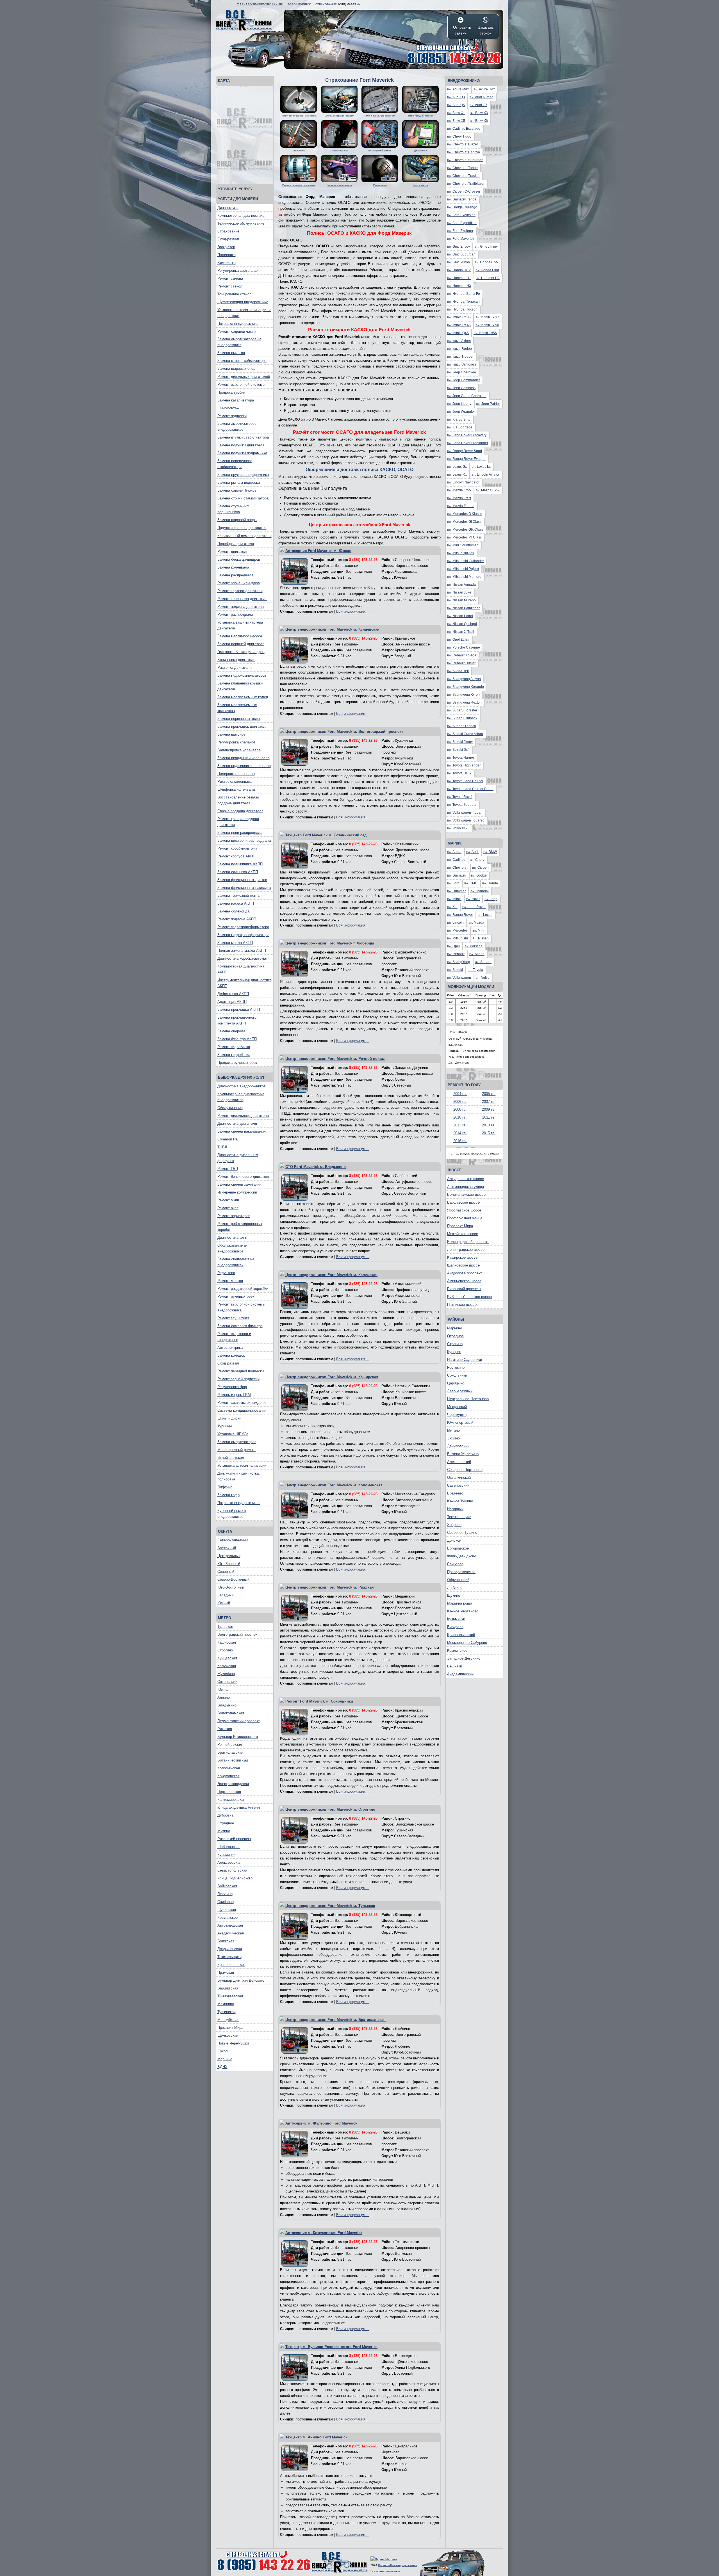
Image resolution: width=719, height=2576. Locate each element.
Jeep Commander (464, 380)
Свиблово (226, 1902)
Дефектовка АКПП (233, 994)
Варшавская (228, 1988)
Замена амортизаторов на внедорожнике (239, 342)
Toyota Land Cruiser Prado (470, 789)
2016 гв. (460, 1141)
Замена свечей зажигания (239, 1184)
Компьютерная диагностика (241, 215)
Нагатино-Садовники (465, 1360)
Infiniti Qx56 (485, 333)
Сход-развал (228, 239)
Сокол (223, 2051)
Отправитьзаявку (461, 30)
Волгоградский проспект (238, 1634)
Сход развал (228, 1363)
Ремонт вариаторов (234, 1216)
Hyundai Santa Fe (464, 294)
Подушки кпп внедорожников (242, 528)
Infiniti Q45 (458, 333)
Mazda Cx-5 (459, 490)
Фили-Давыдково (462, 1556)
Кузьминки (226, 1855)
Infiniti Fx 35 (459, 317)
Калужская (227, 1666)
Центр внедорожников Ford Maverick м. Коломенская (334, 1485)
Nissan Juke (459, 592)
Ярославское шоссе (464, 1210)
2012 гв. (460, 1125)
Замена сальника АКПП (238, 872)
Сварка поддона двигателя (240, 811)
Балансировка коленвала (239, 750)
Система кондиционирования (242, 1410)
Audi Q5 (456, 105)
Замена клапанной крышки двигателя (240, 686)
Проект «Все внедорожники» (398, 2565)
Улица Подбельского (235, 1878)
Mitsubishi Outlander (466, 561)
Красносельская (231, 1965)
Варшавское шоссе (463, 1202)
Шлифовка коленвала (236, 789)
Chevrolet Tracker (463, 176)
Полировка (227, 255)
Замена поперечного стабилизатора (235, 464)
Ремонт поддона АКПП (237, 919)
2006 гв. (460, 1102)
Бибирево (455, 1627)
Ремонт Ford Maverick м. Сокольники (319, 1701)
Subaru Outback (462, 718)
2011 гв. (489, 1117)
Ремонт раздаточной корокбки (243, 1289)
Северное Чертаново (465, 1470)
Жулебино (226, 1674)
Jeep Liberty (459, 404)
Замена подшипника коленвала (244, 766)
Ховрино (454, 1525)
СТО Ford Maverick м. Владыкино (316, 1167)
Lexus (485, 915)
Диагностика (228, 208)
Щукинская (227, 1910)
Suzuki (455, 970)
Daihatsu (457, 875)
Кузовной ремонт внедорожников (232, 1514)
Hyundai (480, 891)
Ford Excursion (461, 215)
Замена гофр (228, 1495)
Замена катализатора (236, 400)
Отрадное (226, 1823)
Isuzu (473, 899)
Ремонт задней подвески (238, 1379)
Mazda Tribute (461, 506)
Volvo (483, 978)
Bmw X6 (479, 121)
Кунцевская (227, 1658)
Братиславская (230, 1752)
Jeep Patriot (488, 404)
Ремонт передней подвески (241, 1371)
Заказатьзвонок (486, 30)
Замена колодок (231, 1355)
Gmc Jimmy (486, 247)
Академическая (231, 1933)
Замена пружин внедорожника (243, 475)
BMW (490, 852)
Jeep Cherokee (462, 372)
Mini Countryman (463, 545)
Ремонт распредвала (235, 614)
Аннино (224, 1697)
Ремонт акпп (228, 1208)
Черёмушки (457, 1415)
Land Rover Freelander (468, 443)
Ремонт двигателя (233, 552)
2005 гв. (489, 1094)
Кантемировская (231, 1800)
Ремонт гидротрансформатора (243, 927)
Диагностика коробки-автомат (243, 958)
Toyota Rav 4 (460, 797)
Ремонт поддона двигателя (241, 607)
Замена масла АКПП (235, 943)
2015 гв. (489, 1133)
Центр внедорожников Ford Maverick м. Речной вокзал (335, 1059)
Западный (226, 1595)
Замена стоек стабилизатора (242, 361)
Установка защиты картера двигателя (240, 625)
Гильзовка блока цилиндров (241, 652)
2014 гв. (460, 1133)
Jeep (491, 899)
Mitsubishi (458, 938)
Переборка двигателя (236, 544)
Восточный (227, 1548)
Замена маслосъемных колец (243, 697)
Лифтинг (225, 1487)
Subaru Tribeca (462, 726)
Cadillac (456, 860)
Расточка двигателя (235, 668)
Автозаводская (230, 1925)
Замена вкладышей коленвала (244, 758)
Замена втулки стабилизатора (243, 437)
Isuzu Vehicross (462, 364)
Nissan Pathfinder (463, 608)
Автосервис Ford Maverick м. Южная (318, 551)
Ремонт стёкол (230, 286)
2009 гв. (489, 1109)
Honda (490, 883)
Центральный (229, 1556)
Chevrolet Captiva (464, 152)
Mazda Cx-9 (459, 498)
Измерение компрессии (237, 1192)
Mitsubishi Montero (464, 577)
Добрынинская (230, 1949)
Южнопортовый (460, 1422)
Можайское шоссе (463, 1234)
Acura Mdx (458, 89)
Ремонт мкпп (228, 1200)
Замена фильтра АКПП (237, 1039)
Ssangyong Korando (466, 687)
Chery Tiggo (459, 136)
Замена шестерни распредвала (244, 840)
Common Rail (228, 1139)
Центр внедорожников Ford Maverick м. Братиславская (335, 2020)
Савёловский (458, 1485)
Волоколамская (231, 1713)
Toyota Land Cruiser (465, 781)
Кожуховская (228, 1776)
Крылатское (227, 1917)
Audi (472, 852)
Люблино (225, 1894)
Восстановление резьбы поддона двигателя (238, 800)
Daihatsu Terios (462, 199)
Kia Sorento (459, 419)
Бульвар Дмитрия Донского (241, 1980)
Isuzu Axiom (459, 341)
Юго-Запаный (229, 1564)
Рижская (225, 1729)
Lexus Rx (457, 474)
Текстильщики (229, 1957)
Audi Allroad (482, 97)
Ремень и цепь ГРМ (234, 1395)
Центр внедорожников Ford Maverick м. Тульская (330, 1906)
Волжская (226, 1941)
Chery (477, 860)
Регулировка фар (232, 1387)
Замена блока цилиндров (239, 559)
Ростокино (456, 1367)
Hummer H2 (488, 278)
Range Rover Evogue (466, 459)
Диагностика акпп (232, 1237)
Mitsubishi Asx (461, 553)
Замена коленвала (233, 567)
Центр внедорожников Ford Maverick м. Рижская (330, 1587)
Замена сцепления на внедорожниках (236, 1262)
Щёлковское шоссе (463, 1265)
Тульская (225, 1627)
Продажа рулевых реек (237, 1063)
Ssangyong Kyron (463, 695)
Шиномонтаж (228, 408)
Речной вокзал (230, 1745)
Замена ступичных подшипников (233, 509)
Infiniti (454, 899)
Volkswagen (459, 978)
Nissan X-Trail (461, 632)
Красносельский (461, 1635)
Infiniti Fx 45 (459, 325)
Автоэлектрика (230, 1348)
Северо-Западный (233, 1540)
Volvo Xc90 (458, 828)
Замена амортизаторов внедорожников (237, 426)
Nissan (481, 938)
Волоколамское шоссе (466, 1195)
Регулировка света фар (237, 271)
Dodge (479, 875)
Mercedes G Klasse (465, 514)
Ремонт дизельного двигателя (243, 1116)
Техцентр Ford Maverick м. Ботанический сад (326, 835)
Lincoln (455, 923)
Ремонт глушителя (233, 1318)
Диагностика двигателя (237, 1123)
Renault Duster (461, 663)
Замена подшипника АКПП (240, 864)
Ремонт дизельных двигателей (244, 377)
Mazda (476, 923)
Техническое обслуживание (241, 223)
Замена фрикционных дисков (242, 880)
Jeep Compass (461, 388)
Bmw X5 (456, 121)
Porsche (474, 946)
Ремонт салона (230, 278)
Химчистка (227, 263)
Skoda (477, 954)
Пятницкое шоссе (462, 1305)
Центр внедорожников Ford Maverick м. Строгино (330, 1809)
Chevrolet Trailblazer (466, 184)
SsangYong (459, 962)
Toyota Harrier (461, 757)
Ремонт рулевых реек (236, 1296)
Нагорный (455, 1509)
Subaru (483, 962)
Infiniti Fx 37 (487, 317)
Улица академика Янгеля (239, 1807)
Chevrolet (457, 868)
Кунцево (454, 1352)
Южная (223, 1689)
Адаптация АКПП (232, 1002)
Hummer (456, 891)
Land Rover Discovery (467, 435)
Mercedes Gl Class (464, 522)
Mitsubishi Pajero (463, 569)
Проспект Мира (230, 2028)
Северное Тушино (462, 1533)
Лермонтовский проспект (239, 1721)
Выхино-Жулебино (463, 1454)
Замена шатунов (231, 734)
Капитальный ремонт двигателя (244, 536)
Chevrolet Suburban (465, 160)
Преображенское (461, 1572)
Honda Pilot (487, 270)
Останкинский (459, 1478)
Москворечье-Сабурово (467, 1643)
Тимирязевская (230, 1996)
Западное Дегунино (464, 1658)
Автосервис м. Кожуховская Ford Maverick (324, 2233)
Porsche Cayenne (464, 647)
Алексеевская (229, 1862)
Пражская (226, 1973)
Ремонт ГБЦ (228, 1169)
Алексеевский (459, 1462)
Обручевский (458, 1580)
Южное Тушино (460, 1501)
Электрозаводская (233, 1784)
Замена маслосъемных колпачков (237, 708)
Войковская (227, 1886)
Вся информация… (352, 611)
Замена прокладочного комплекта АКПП (237, 1020)
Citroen (480, 868)
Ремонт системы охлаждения (242, 1403)
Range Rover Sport (465, 451)
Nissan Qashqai (462, 624)
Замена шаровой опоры (237, 520)
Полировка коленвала (236, 774)
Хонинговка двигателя (236, 660)
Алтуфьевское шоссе (466, 1179)
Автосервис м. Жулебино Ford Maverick (321, 2123)
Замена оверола (231, 1031)
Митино (224, 1831)
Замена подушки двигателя (241, 445)
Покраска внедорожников (239, 1503)
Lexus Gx (457, 467)
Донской (454, 1540)
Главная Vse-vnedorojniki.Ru (260, 4)
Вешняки (455, 1666)
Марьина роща (460, 1603)
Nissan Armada (461, 585)
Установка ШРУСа (233, 1434)
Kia (452, 907)
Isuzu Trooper (460, 357)
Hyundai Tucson (462, 309)
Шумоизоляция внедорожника (243, 302)
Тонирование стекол (235, 294)
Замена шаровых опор (236, 369)
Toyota (475, 970)
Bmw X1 (456, 113)
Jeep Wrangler (461, 412)
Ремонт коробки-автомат (238, 848)
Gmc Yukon (459, 262)
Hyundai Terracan (463, 302)
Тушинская (227, 2012)
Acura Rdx (484, 89)
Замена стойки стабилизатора (243, 498)
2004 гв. (460, 1094)
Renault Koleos (462, 655)
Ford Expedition (462, 223)
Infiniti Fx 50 (487, 325)
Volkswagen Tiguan (465, 813)
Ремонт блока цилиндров (239, 583)
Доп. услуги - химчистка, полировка (239, 1476)
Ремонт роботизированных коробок (240, 1227)
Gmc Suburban (461, 254)
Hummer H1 (459, 278)
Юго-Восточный (231, 1587)
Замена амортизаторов (237, 1442)
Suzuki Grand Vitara (465, 734)
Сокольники (227, 1682)
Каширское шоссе (462, 1257)
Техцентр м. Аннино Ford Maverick (316, 2437)
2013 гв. (489, 1125)
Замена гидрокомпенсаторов (242, 675)
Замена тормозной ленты (239, 895)
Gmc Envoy (459, 247)
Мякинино (226, 2004)
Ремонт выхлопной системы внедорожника (241, 1307)
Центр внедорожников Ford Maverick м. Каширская (332, 1377)
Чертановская (229, 1792)
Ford (453, 883)
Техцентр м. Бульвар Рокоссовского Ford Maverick (331, 2347)
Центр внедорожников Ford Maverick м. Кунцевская (332, 629)
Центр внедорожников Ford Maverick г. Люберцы (330, 943)
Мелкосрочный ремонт (237, 1450)
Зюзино (453, 1438)
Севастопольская (232, 1870)
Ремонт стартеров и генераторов (234, 1337)
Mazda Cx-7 (488, 490)
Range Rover (460, 915)
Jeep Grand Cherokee (467, 396)
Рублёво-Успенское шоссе (469, 1297)
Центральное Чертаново (468, 1399)
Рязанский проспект (234, 1839)
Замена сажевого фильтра (240, 1326)
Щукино (454, 1595)
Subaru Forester (462, 710)
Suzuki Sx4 (458, 750)
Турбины (225, 1426)
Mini (478, 930)
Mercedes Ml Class (464, 537)
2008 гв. (460, 1109)
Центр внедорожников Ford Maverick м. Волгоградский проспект (344, 732)
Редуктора (226, 1273)
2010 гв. (460, 1117)
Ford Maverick (299, 4)
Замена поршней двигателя (241, 644)
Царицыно (456, 1383)
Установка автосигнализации (242, 1465)
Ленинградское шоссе (466, 1250)
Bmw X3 (479, 113)
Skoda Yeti (458, 671)
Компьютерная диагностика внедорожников (241, 1097)
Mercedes (457, 930)
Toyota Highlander (464, 765)
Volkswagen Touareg (466, 820)
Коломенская (229, 1768)
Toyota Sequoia (462, 805)
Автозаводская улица (466, 1187)
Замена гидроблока (234, 1055)
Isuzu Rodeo (459, 349)
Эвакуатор (226, 247)
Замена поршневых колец (239, 719)
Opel (453, 946)
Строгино (225, 1650)
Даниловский (458, 1446)
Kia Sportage (460, 427)
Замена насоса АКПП (236, 903)
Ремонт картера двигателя (240, 591)
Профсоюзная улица (465, 1218)
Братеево (455, 1493)
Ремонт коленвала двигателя (242, 599)
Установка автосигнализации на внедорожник (244, 313)
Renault (456, 954)
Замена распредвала (235, 575)
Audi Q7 (478, 105)
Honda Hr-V (459, 270)
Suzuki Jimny (460, 742)
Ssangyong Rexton (464, 702)
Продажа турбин (231, 392)
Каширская (227, 1642)
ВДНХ (222, 2067)
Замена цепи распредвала (240, 833)
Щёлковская (228, 2035)
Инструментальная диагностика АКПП (244, 983)
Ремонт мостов (230, 1281)
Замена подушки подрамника (242, 453)
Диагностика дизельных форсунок (238, 1158)
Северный (226, 1572)
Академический (460, 1674)
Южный (224, 1603)
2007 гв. (489, 1102)
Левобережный (460, 1391)
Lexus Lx (481, 467)
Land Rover (474, 907)
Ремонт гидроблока (234, 1047)
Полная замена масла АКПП (242, 951)
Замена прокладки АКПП (239, 1009)
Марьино (225, 2059)
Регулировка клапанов (236, 742)
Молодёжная (228, 2020)
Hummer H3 (459, 286)
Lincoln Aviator (485, 474)
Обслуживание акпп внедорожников (234, 1248)
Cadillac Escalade (464, 129)
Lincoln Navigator (463, 482)
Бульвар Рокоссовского (238, 1737)
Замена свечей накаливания (242, 1131)
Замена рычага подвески (239, 482)
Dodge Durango (462, 207)
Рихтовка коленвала (235, 782)
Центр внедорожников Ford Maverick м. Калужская (331, 1275)
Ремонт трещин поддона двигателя (238, 822)
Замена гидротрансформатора (243, 935)
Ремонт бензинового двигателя (244, 1177)
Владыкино (227, 1705)
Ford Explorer (460, 231)
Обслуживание (230, 1108)
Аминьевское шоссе (464, 1281)
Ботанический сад (233, 1760)
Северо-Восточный (233, 1579)
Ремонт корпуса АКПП (236, 856)
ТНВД (222, 1147)
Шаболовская (229, 1847)
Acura (454, 852)
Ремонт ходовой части (236, 331)
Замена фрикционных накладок (244, 888)
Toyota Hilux (459, 773)
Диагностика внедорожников (242, 1086)
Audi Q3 (456, 97)
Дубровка (225, 1815)
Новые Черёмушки (233, 2043)
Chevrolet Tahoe (462, 168)
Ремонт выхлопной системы (241, 385)
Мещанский (457, 1407)
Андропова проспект (465, 1273)
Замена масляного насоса (240, 636)
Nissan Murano (461, 600)
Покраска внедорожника (238, 324)
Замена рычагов (231, 353)
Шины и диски (229, 1418)
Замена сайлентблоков (237, 490)
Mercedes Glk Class (465, 530)
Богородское (458, 1548)
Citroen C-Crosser (464, 191)
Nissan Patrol (460, 616)
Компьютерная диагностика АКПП (241, 969)
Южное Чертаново (463, 1611)
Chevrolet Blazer (463, 144)
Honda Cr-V (486, 262)
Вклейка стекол (231, 1458)
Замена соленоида (233, 911)
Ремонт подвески (232, 416)
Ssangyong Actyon (464, 679)
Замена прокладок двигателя (242, 726)
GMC (471, 883)
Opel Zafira (458, 640)
